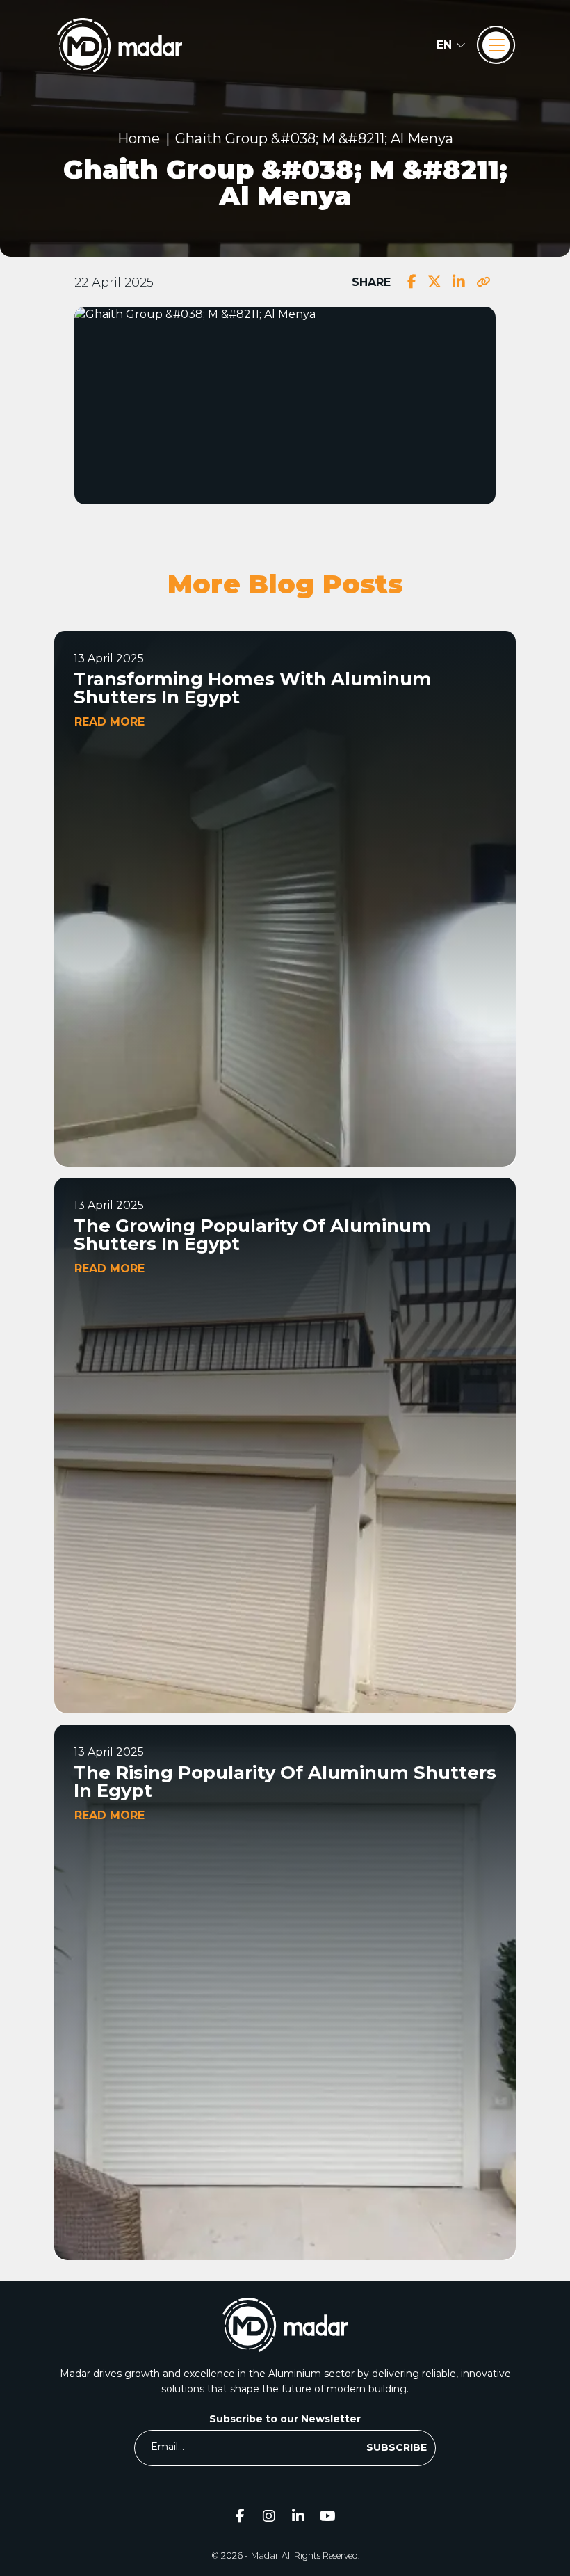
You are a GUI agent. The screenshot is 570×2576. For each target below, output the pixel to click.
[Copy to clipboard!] (483, 282)
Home (139, 138)
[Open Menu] (496, 45)
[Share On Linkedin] (459, 282)
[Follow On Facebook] (240, 2516)
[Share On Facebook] (412, 282)
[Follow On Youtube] (327, 2516)
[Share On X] (434, 282)
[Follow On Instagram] (269, 2516)
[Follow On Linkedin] (298, 2516)
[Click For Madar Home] (120, 45)
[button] (451, 45)
